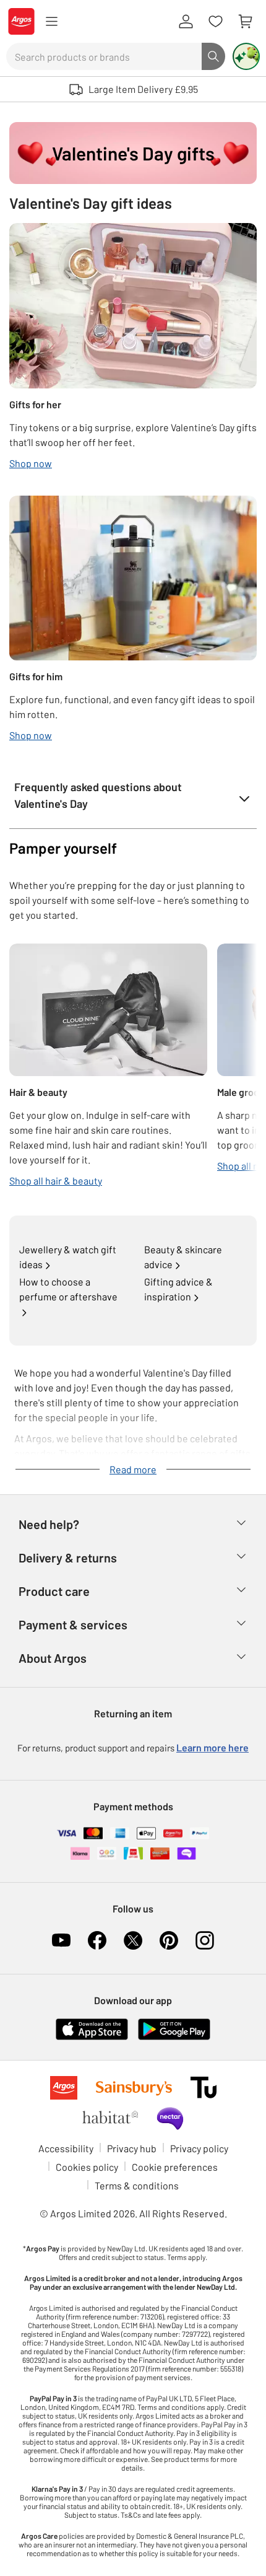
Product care (54, 1591)
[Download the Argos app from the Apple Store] (92, 2028)
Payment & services (73, 1624)
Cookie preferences (175, 2167)
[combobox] (104, 56)
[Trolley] (245, 22)
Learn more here (212, 1747)
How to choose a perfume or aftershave (68, 1289)
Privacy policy (199, 2148)
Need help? (49, 1524)
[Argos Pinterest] (169, 1940)
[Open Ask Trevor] (246, 56)
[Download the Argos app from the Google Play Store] (174, 2028)
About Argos (53, 1658)
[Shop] (51, 22)
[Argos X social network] (133, 1940)
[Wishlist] (215, 22)
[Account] (186, 22)
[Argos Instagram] (205, 1940)
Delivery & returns (68, 1557)
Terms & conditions (137, 2185)
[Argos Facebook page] (97, 1940)
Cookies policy (87, 2167)
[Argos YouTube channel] (61, 1940)
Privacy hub (132, 2148)
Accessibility (66, 2148)
